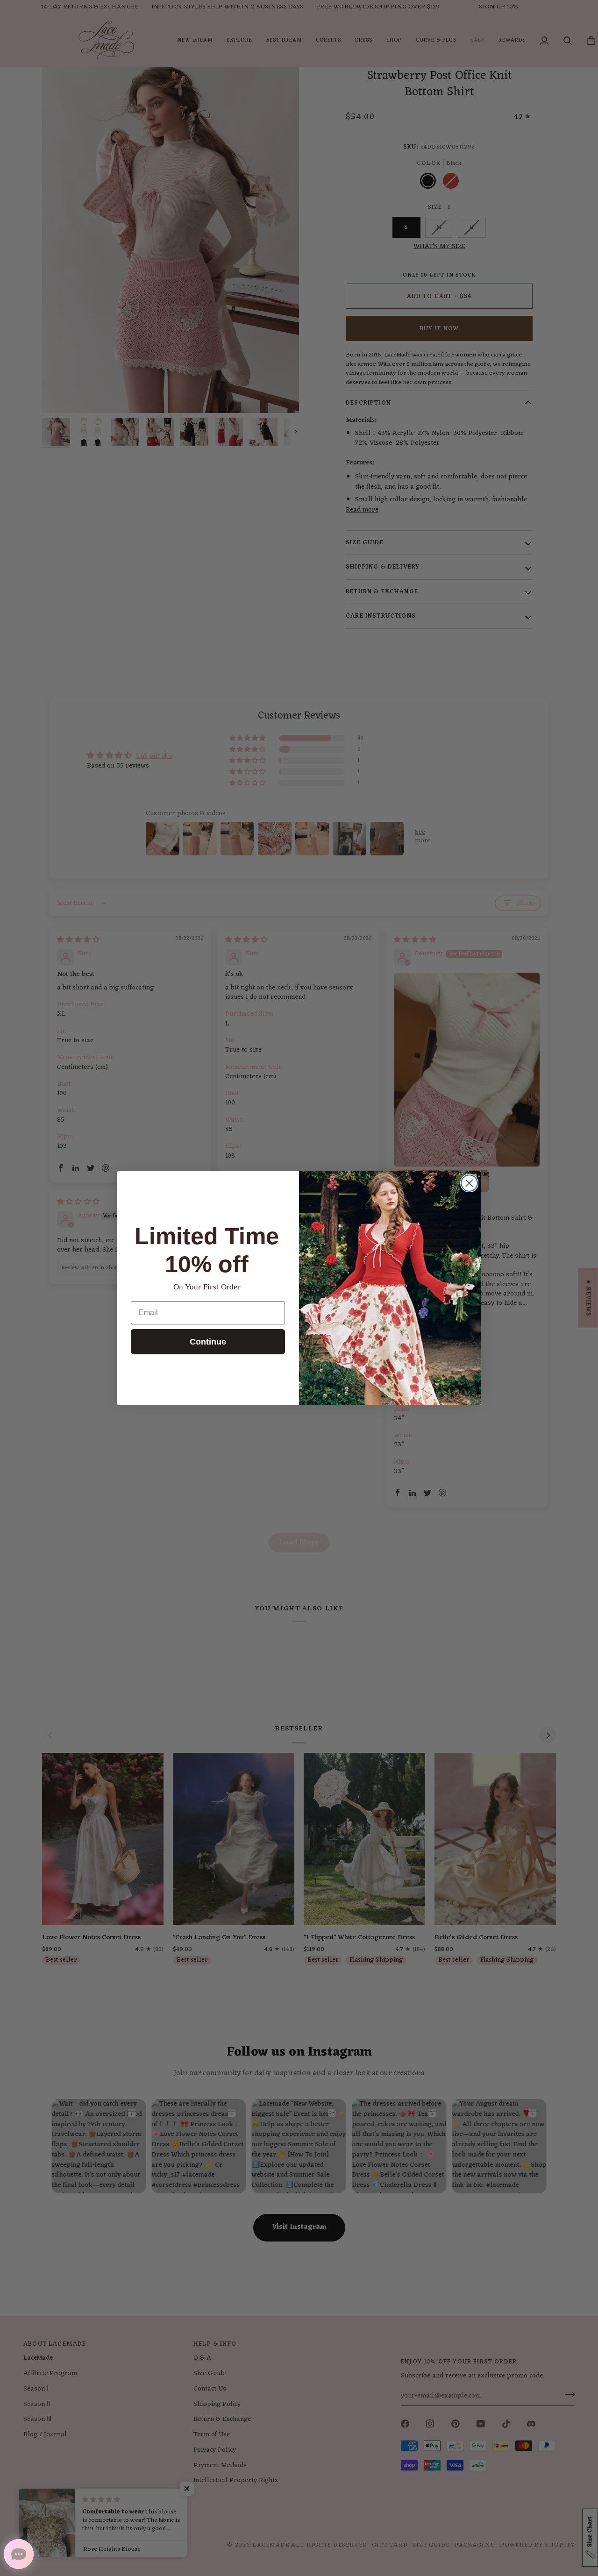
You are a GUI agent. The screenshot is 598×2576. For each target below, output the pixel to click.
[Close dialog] (469, 1183)
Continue (208, 1342)
